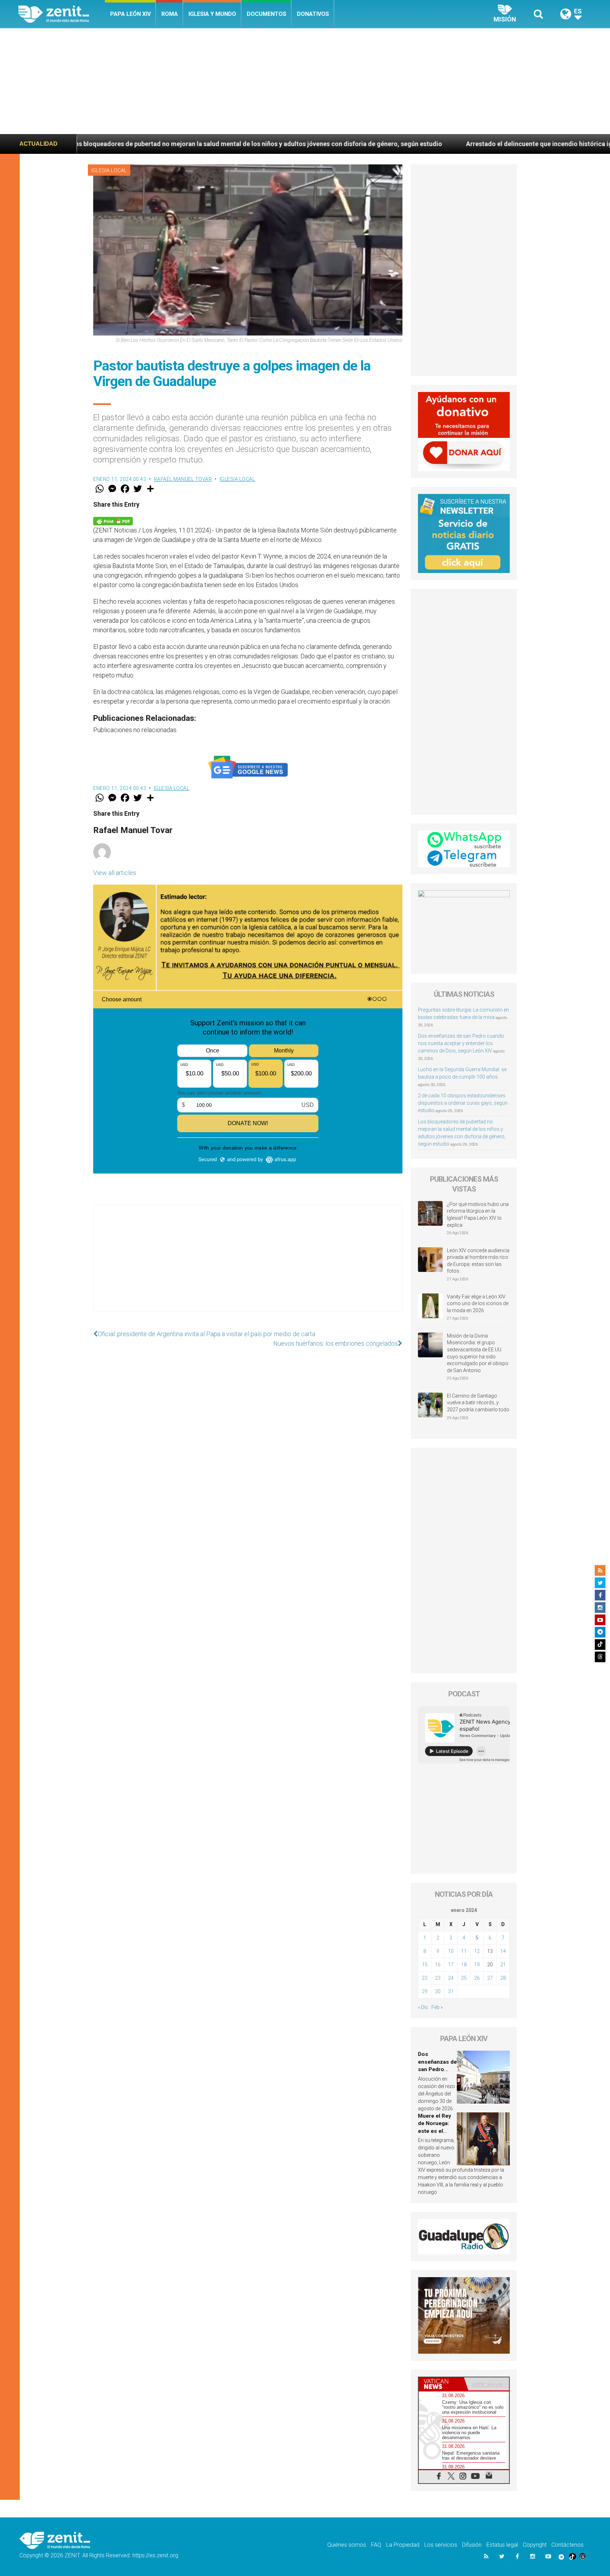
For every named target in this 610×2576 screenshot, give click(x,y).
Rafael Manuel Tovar (183, 479)
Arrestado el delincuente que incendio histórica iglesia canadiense (376, 144)
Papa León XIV (130, 14)
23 (438, 1978)
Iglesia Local (109, 170)
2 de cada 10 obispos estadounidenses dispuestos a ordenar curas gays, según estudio (463, 1103)
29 (425, 1991)
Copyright (535, 2545)
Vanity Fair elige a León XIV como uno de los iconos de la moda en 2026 (478, 1304)
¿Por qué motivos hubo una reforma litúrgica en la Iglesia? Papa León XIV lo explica (478, 1215)
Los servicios (441, 2545)
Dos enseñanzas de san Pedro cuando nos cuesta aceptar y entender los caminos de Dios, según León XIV (461, 1043)
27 (490, 1978)
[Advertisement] (305, 81)
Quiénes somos (347, 2545)
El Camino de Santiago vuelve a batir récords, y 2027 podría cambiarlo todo (478, 1403)
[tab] (441, 2384)
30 (438, 1991)
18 (464, 1965)
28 (503, 1978)
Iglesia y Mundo (212, 14)
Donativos (313, 14)
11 (464, 1951)
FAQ (376, 2545)
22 (425, 1978)
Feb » (437, 2007)
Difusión (472, 2545)
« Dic (423, 2007)
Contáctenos (567, 2545)
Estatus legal (502, 2545)
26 (477, 1978)
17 (451, 1965)
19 (477, 1965)
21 (503, 1965)
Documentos (267, 14)
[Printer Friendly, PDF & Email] (113, 521)
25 (464, 1978)
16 (438, 1965)
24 (451, 1978)
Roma (170, 14)
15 (425, 1965)
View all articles (115, 873)
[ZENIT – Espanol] (62, 14)
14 (503, 1951)
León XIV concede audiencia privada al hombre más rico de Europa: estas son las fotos (478, 1261)
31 (451, 1991)
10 (451, 1951)
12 (477, 1951)
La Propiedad (403, 2545)
